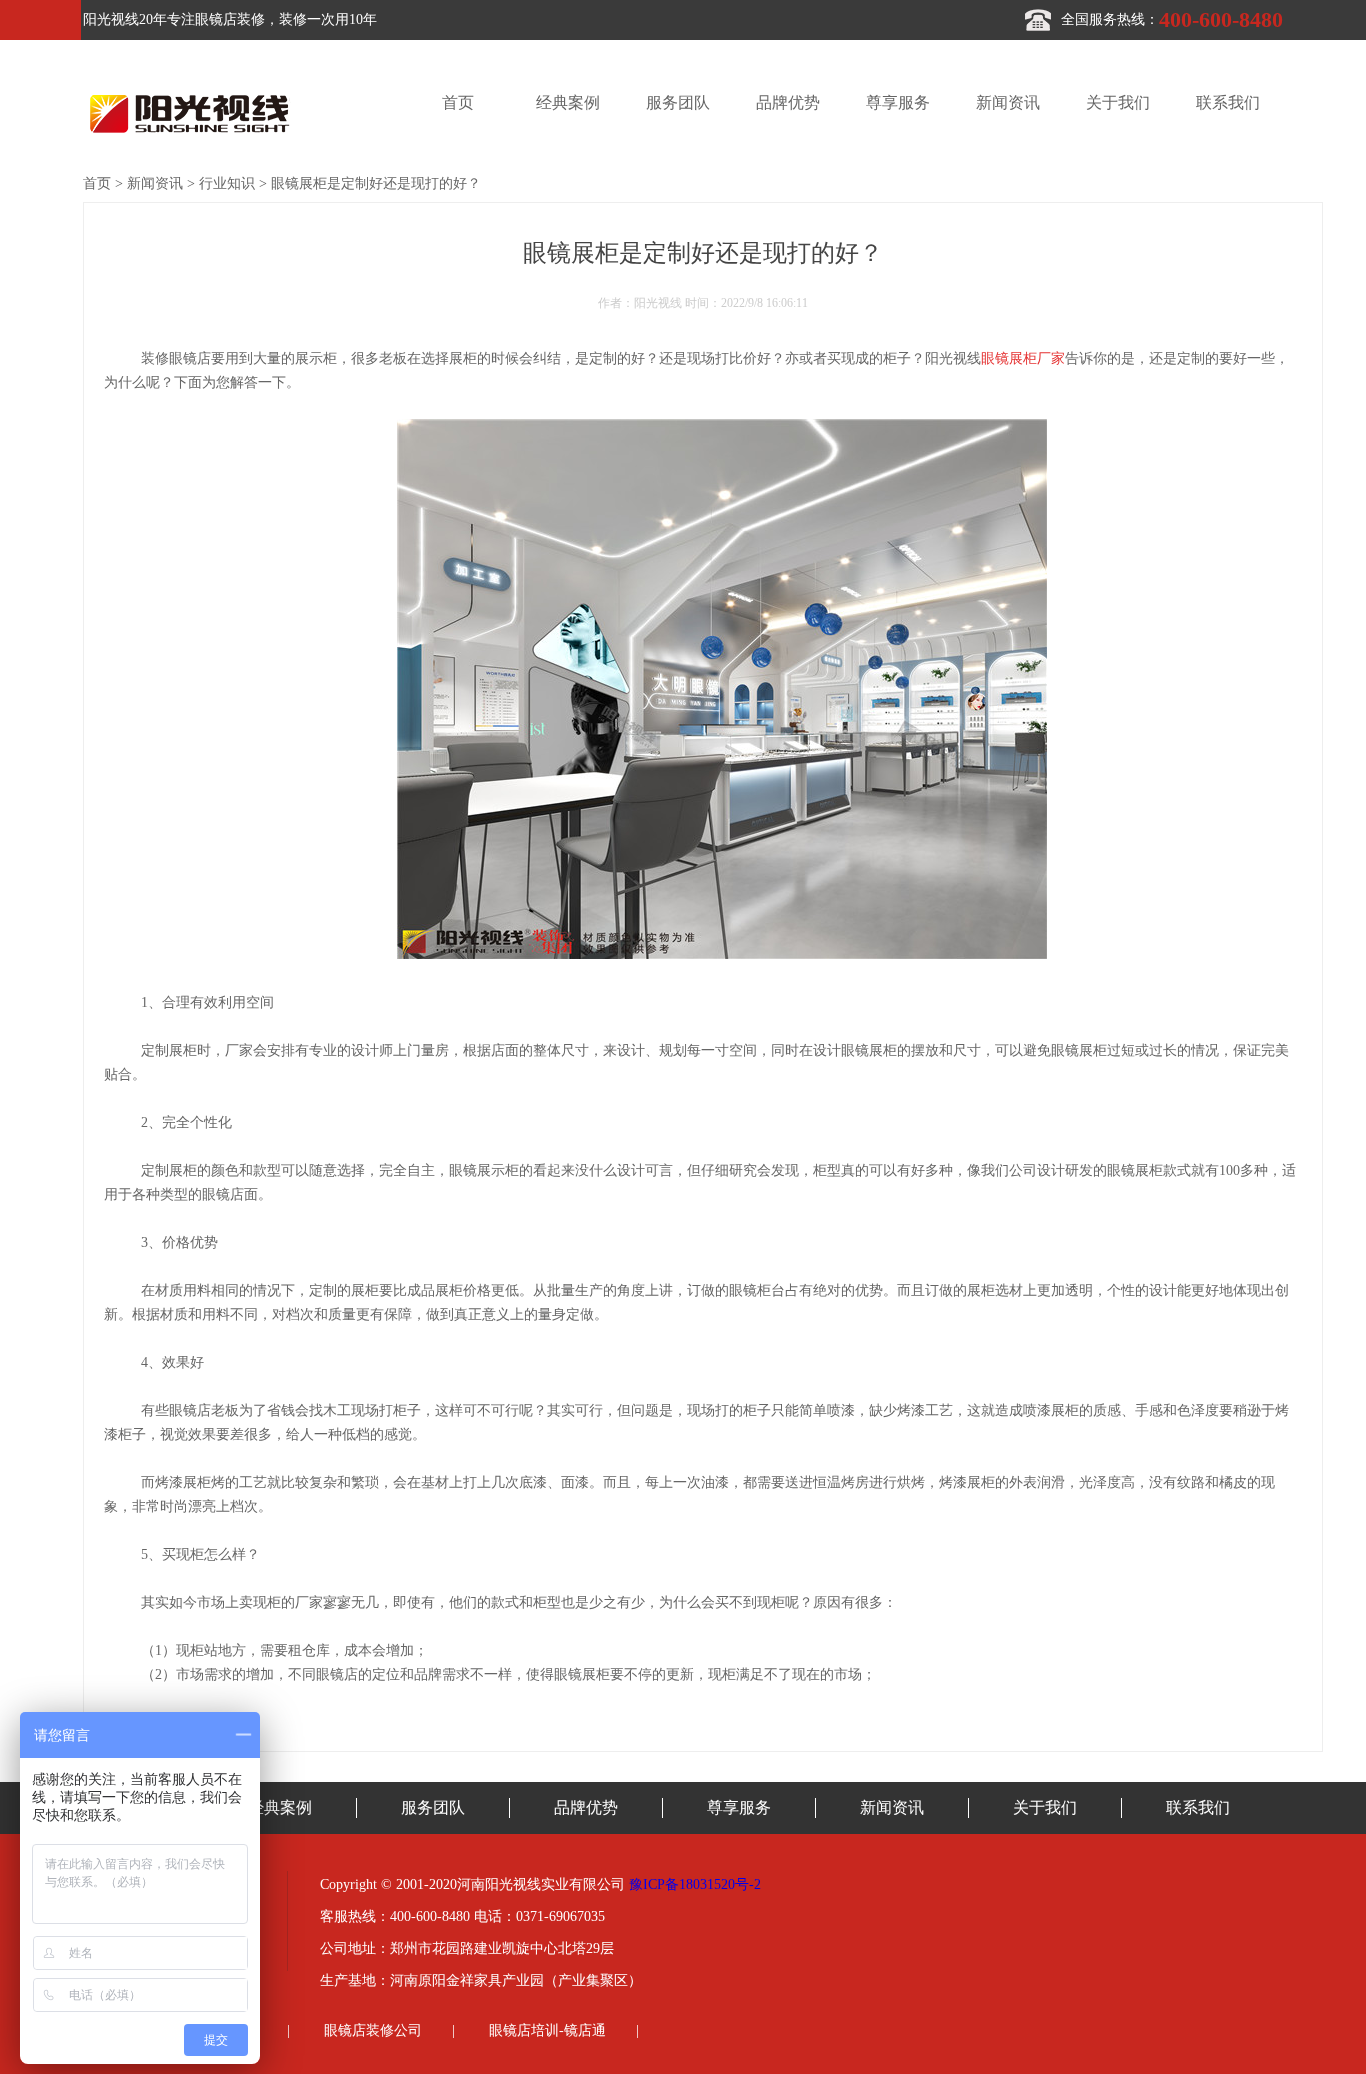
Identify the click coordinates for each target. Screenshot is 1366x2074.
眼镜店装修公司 (373, 2030)
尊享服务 (898, 102)
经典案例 (568, 102)
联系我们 (1228, 102)
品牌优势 (788, 102)
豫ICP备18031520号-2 (695, 1884)
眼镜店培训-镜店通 (547, 2030)
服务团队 (678, 102)
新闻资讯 (1008, 102)
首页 (458, 102)
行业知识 (227, 183)
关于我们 (1118, 102)
